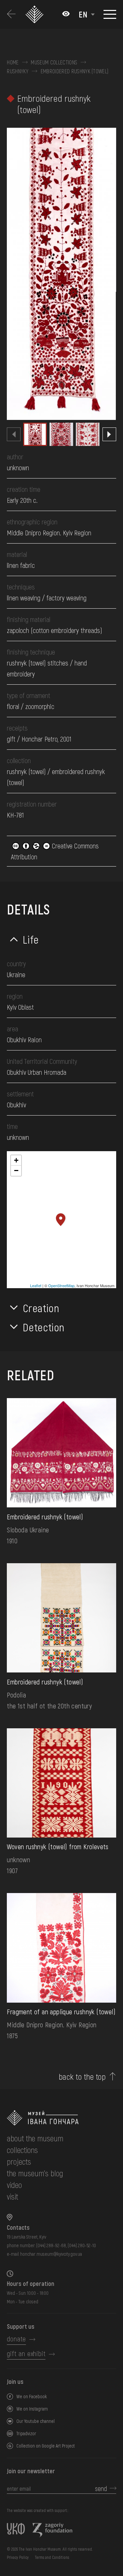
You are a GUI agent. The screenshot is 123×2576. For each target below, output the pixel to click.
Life (31, 939)
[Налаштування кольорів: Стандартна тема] (66, 14)
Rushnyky (18, 71)
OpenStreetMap (61, 1285)
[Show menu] (110, 14)
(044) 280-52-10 (82, 2245)
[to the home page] (61, 2118)
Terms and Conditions (52, 2557)
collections (22, 2150)
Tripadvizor (26, 2433)
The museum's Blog (35, 2173)
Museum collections (54, 62)
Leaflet (36, 1285)
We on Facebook (32, 2396)
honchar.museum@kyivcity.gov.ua (51, 2254)
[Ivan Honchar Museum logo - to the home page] (35, 14)
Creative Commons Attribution (55, 851)
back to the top (82, 2077)
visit (12, 2196)
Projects (19, 2161)
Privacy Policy (18, 2557)
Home (13, 62)
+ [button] (16, 1160)
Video (14, 2185)
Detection (44, 1327)
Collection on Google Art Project (46, 2446)
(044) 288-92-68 (51, 2245)
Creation (41, 1308)
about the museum (35, 2138)
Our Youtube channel (36, 2421)
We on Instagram (32, 2409)
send (101, 2488)
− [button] (16, 1171)
